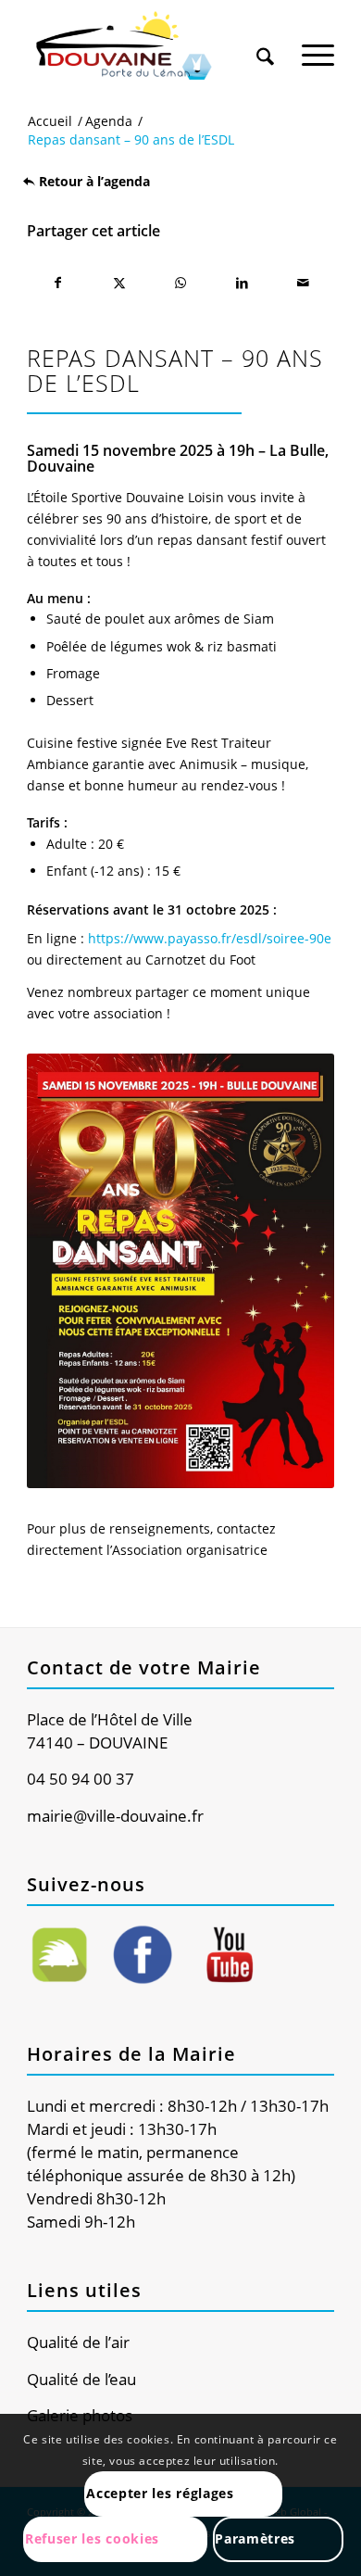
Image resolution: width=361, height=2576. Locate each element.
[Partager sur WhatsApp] (180, 283)
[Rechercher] (265, 45)
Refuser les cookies (92, 2538)
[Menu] (318, 45)
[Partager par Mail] (303, 283)
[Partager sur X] (119, 283)
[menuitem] (265, 39)
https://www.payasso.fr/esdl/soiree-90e (210, 938)
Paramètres (255, 2538)
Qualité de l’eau (81, 2379)
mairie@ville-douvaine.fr (115, 1816)
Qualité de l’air (78, 2342)
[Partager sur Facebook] (57, 283)
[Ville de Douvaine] (149, 46)
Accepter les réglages (160, 2493)
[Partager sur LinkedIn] (242, 283)
